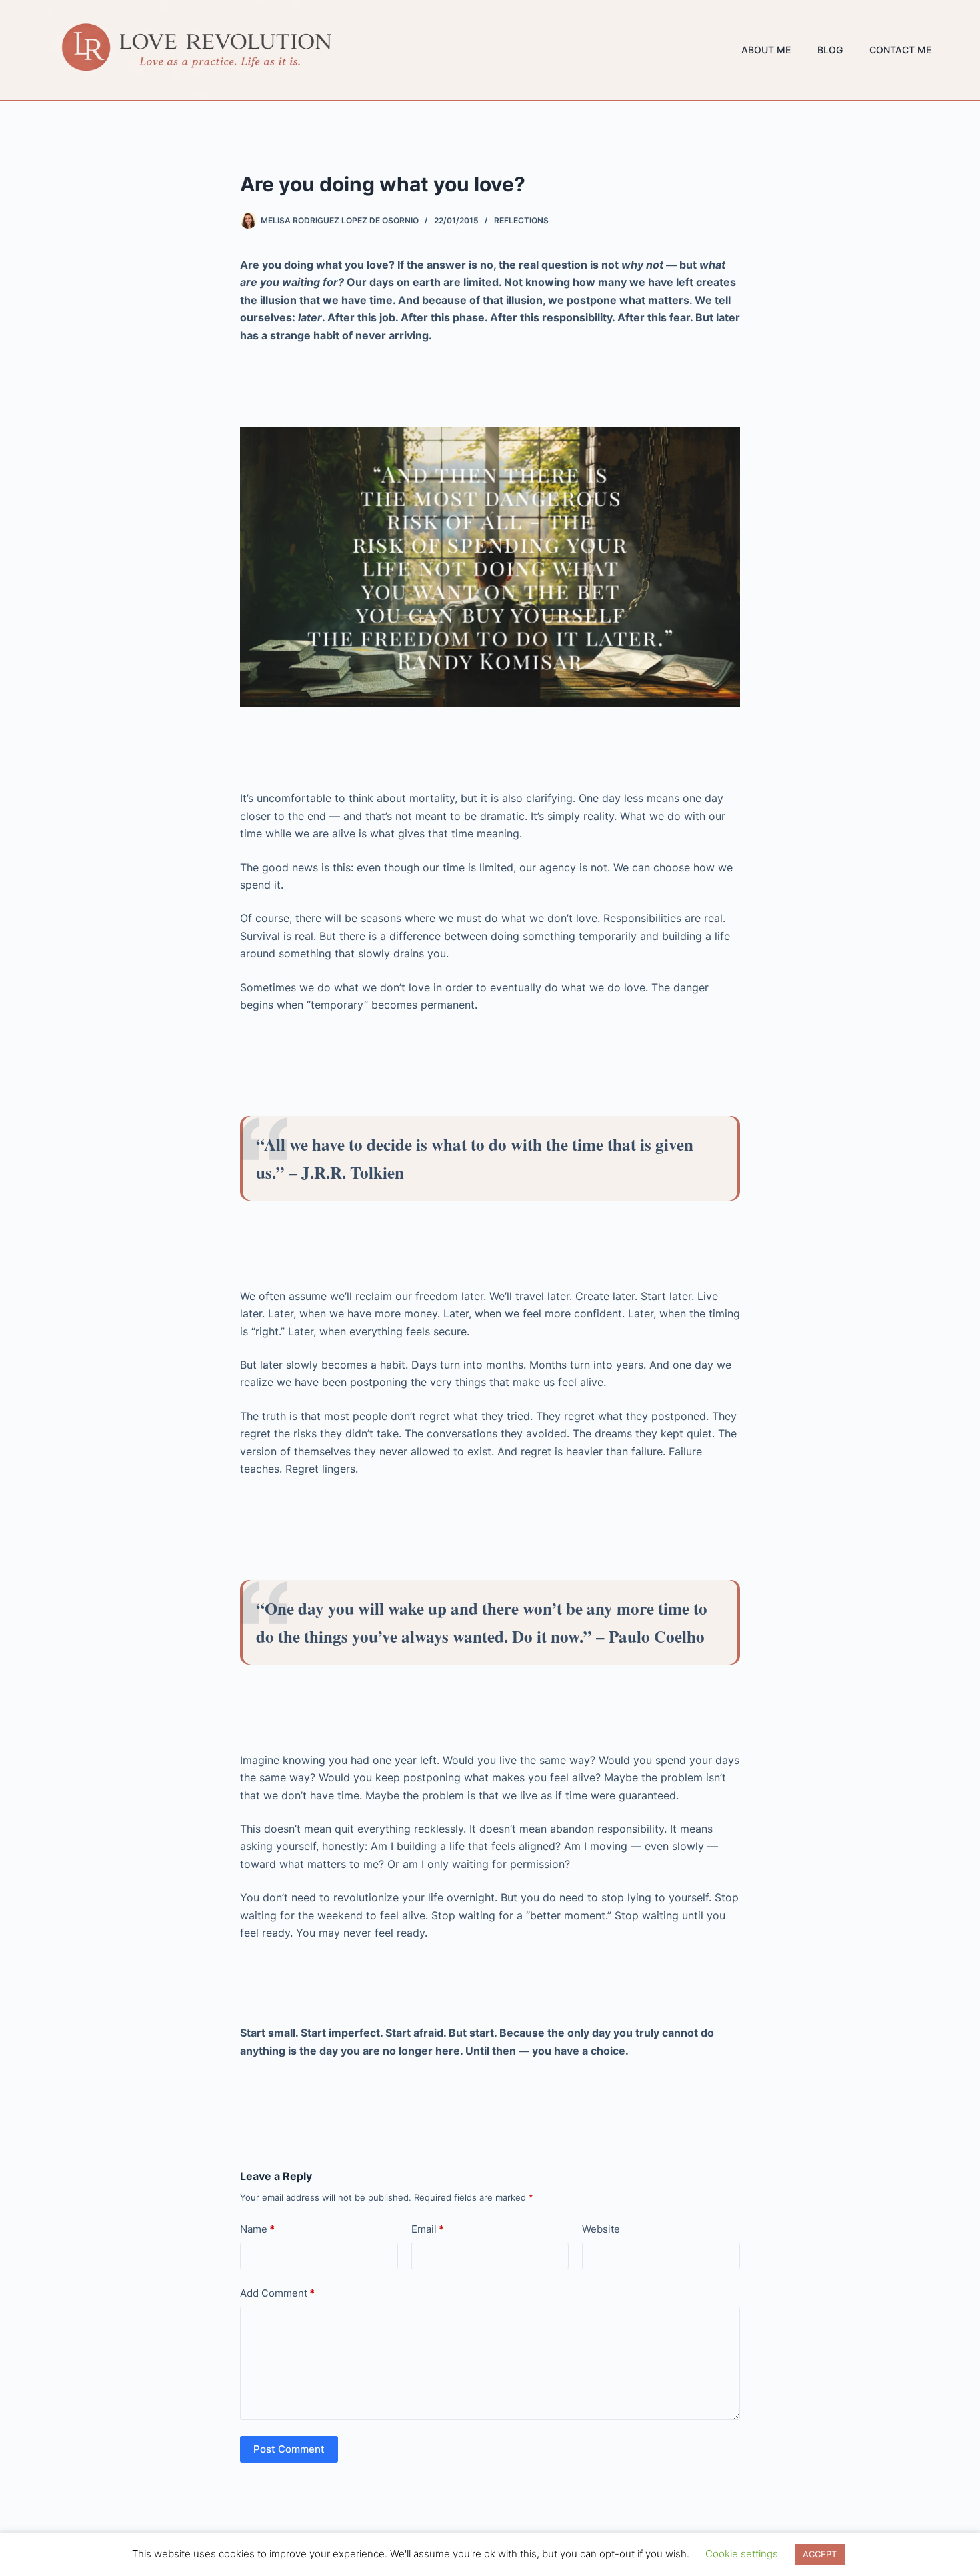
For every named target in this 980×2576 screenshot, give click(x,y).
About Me (766, 50)
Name (257, 2229)
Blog (830, 50)
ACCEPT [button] (820, 2554)
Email (428, 2229)
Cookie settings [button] (742, 2554)
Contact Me (900, 50)
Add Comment (277, 2293)
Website (601, 2229)
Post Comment (289, 2449)
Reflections (521, 220)
